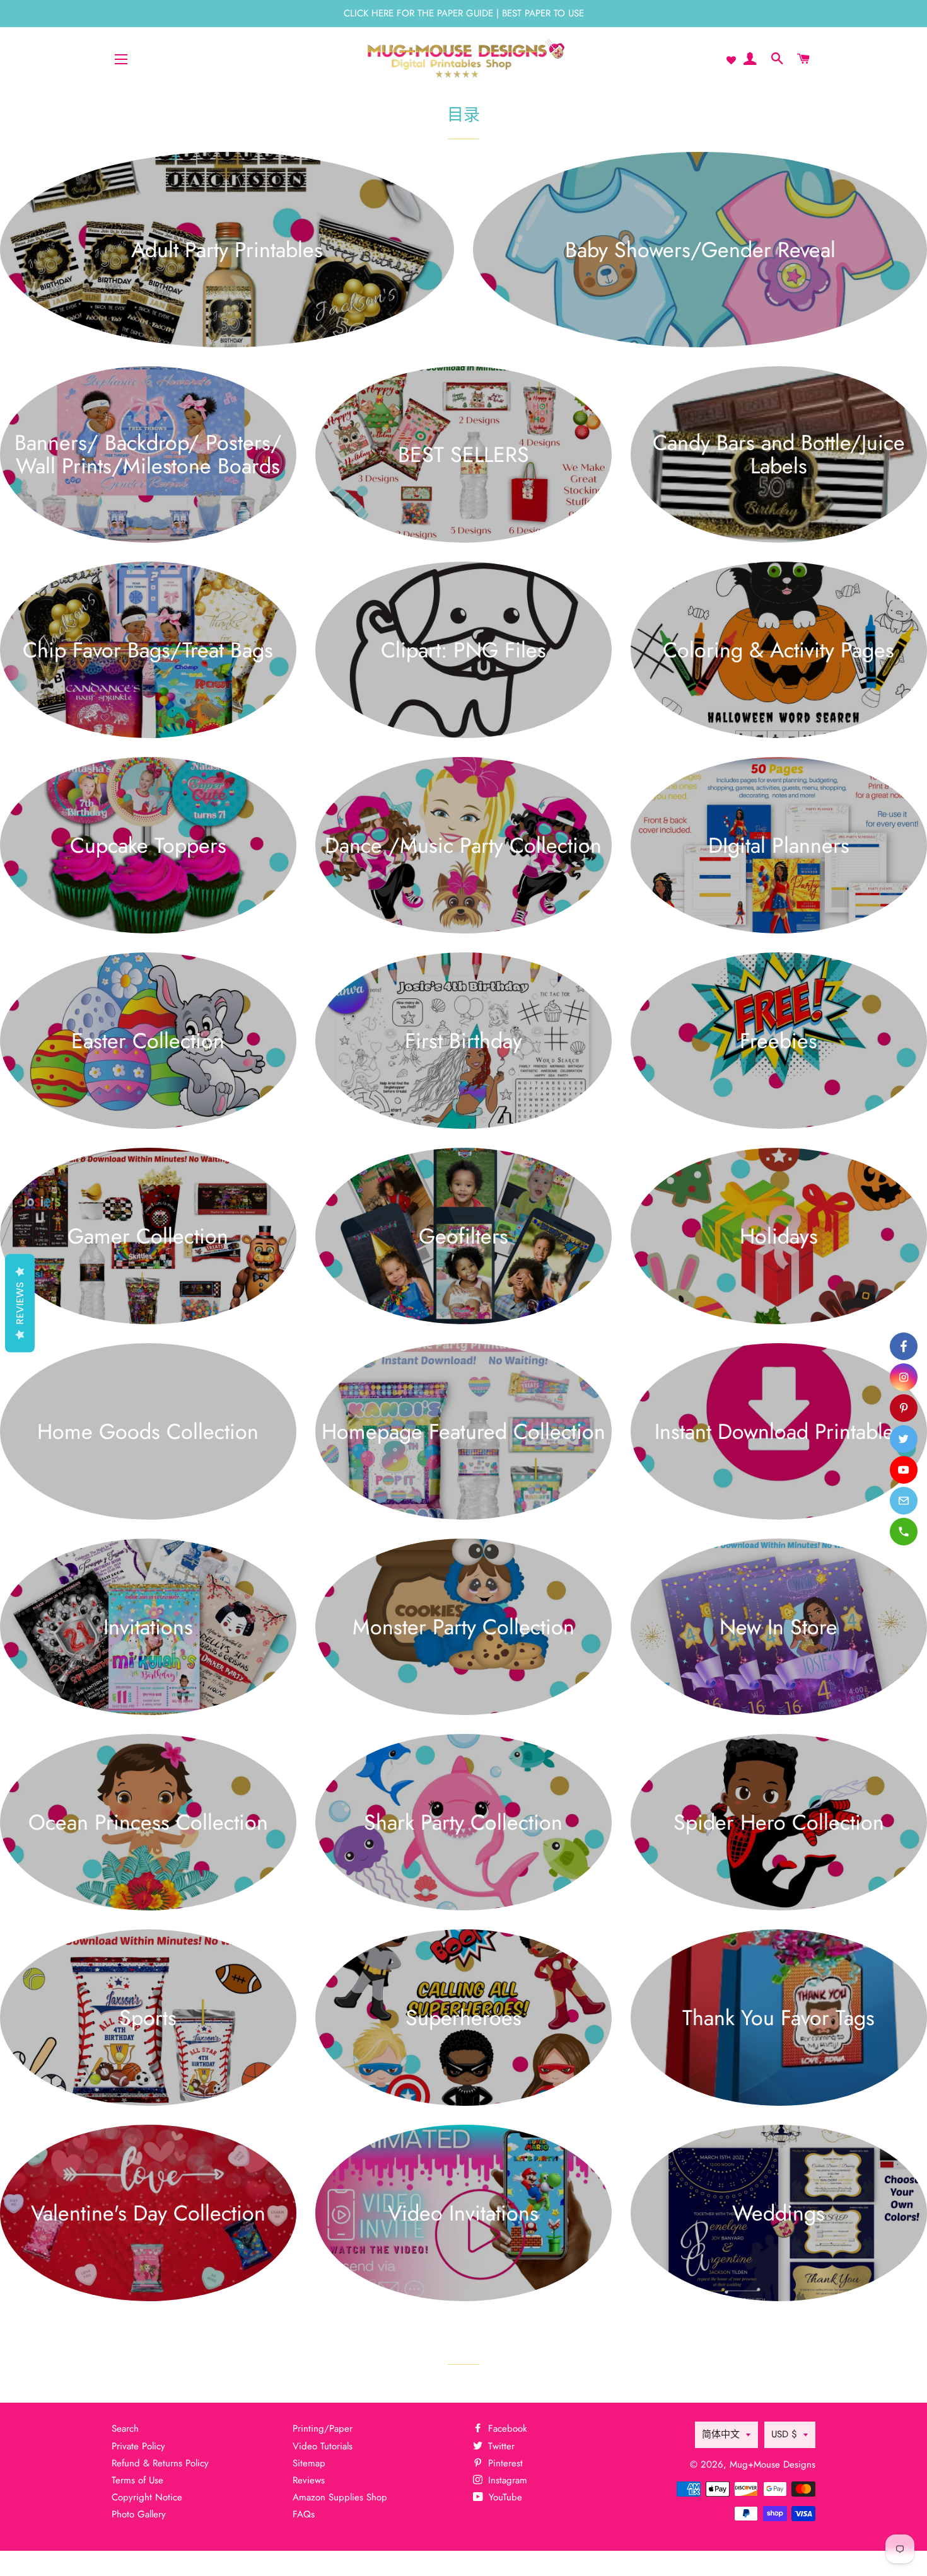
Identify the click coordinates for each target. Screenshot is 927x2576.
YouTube (504, 2497)
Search (125, 2429)
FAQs (304, 2514)
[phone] (904, 1532)
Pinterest (504, 2463)
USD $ (784, 2434)
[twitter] (904, 1439)
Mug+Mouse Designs (772, 2464)
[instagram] (904, 1377)
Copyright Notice (147, 2497)
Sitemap (309, 2463)
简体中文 (721, 2434)
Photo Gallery (139, 2514)
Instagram (506, 2480)
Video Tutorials (323, 2446)
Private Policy (138, 2446)
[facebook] (904, 1346)
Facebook (506, 2429)
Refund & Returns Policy (160, 2463)
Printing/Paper (323, 2429)
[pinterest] (904, 1408)
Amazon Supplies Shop (340, 2497)
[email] (904, 1501)
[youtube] (904, 1470)
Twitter (500, 2446)
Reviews (309, 2480)
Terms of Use (137, 2480)
